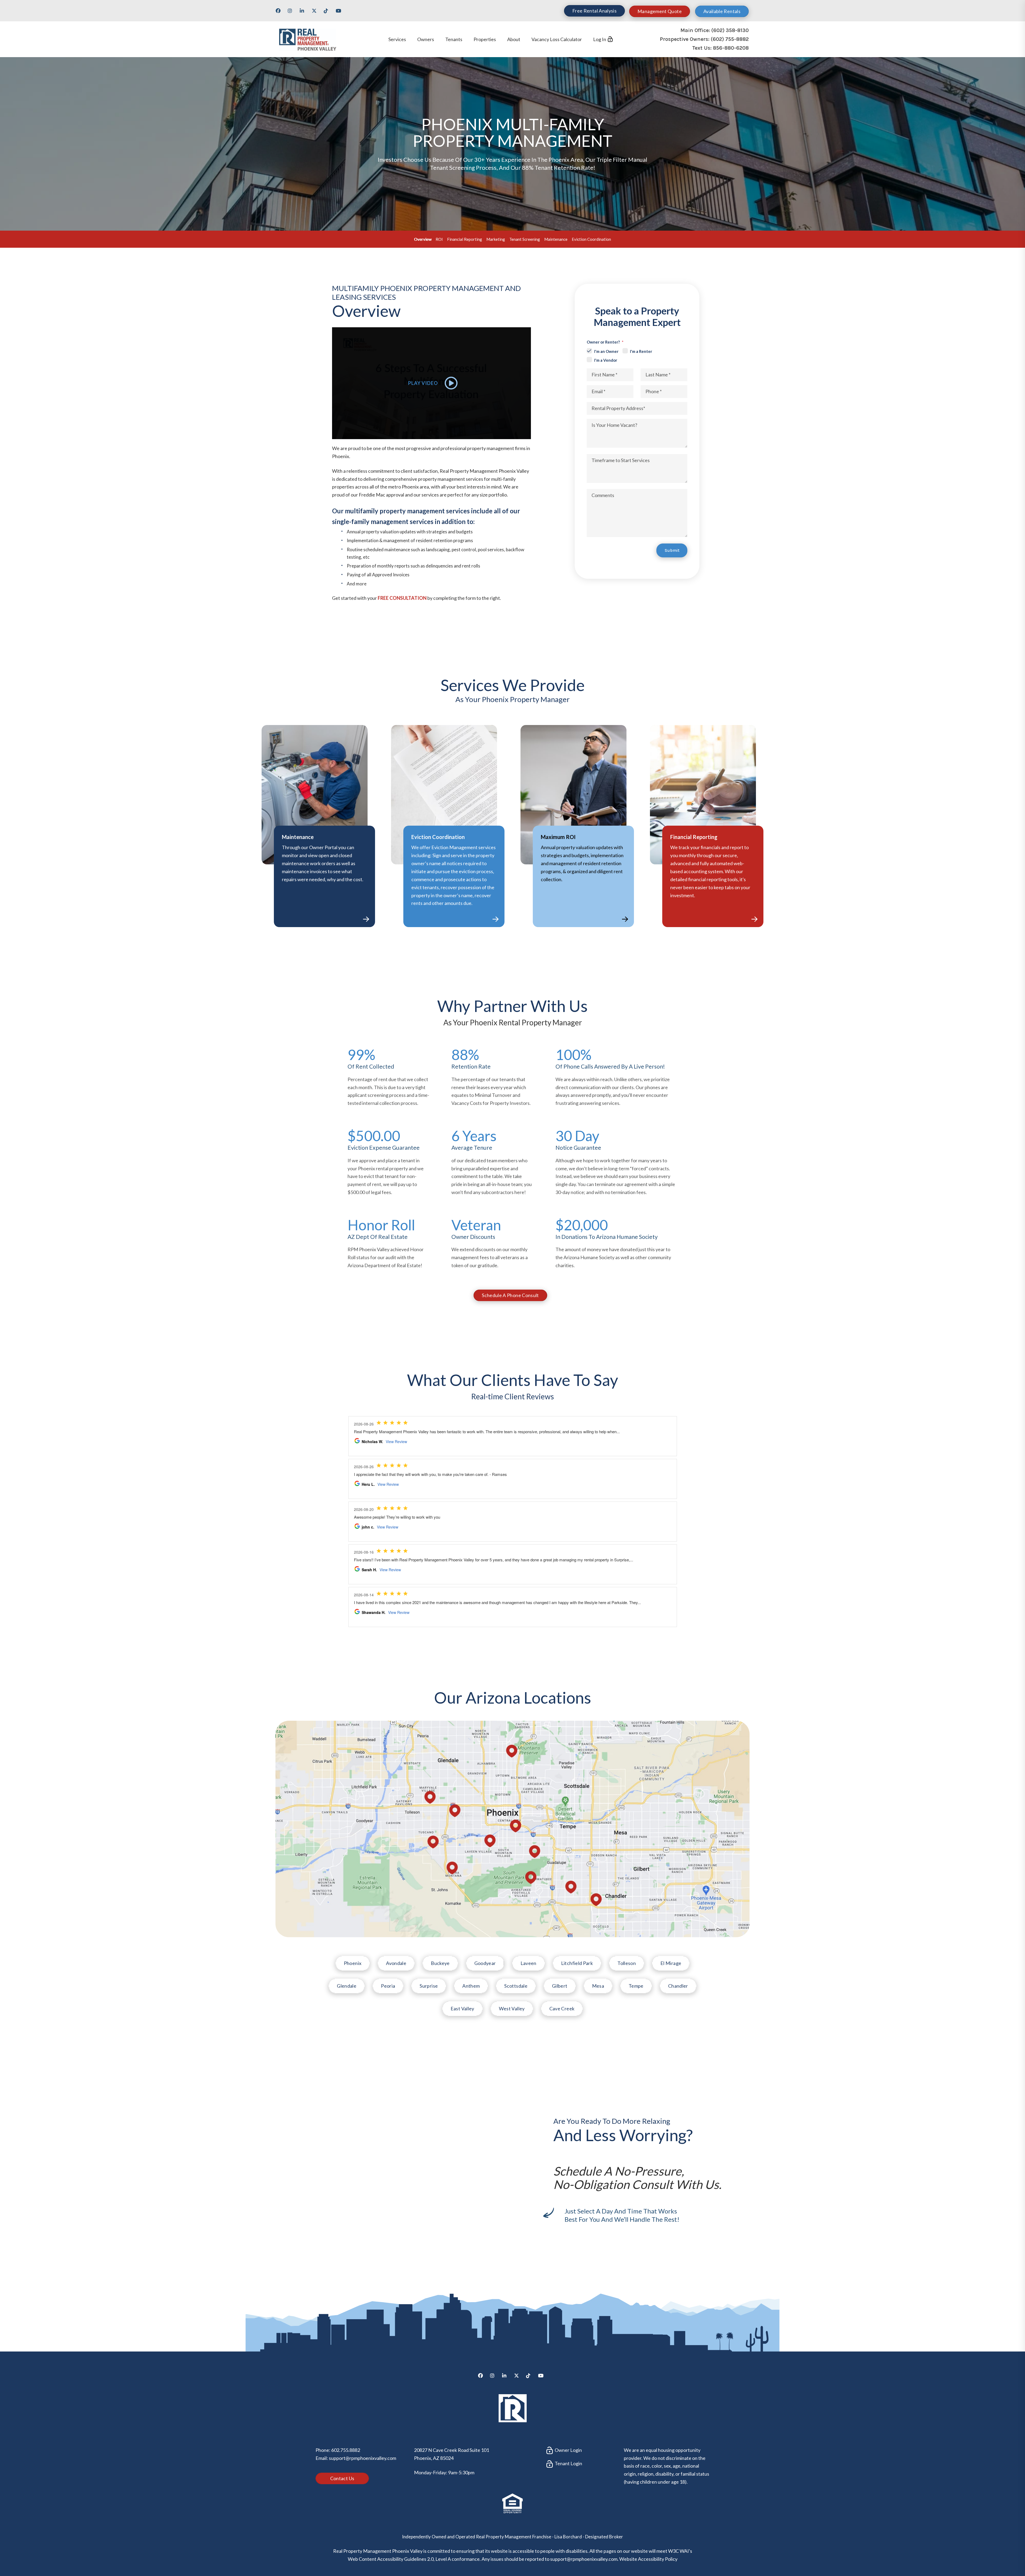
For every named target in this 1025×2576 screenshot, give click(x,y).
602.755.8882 (346, 2450)
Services (397, 39)
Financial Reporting (465, 239)
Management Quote (660, 11)
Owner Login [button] (568, 2450)
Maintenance (556, 239)
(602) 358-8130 (730, 30)
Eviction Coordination (591, 239)
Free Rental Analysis (594, 11)
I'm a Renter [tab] (641, 351)
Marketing (496, 239)
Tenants (454, 39)
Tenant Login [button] (568, 2463)
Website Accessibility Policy (648, 2559)
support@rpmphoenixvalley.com (362, 2458)
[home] (307, 39)
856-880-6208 (731, 48)
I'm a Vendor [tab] (606, 360)
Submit (672, 550)
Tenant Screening (525, 239)
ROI (439, 239)
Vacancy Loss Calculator (557, 39)
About (514, 39)
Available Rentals (722, 11)
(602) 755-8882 (730, 39)
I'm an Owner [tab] (606, 351)
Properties (485, 39)
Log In (600, 39)
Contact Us (342, 2478)
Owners (426, 39)
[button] (280, 13)
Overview (423, 239)
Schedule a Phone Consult (510, 1295)
